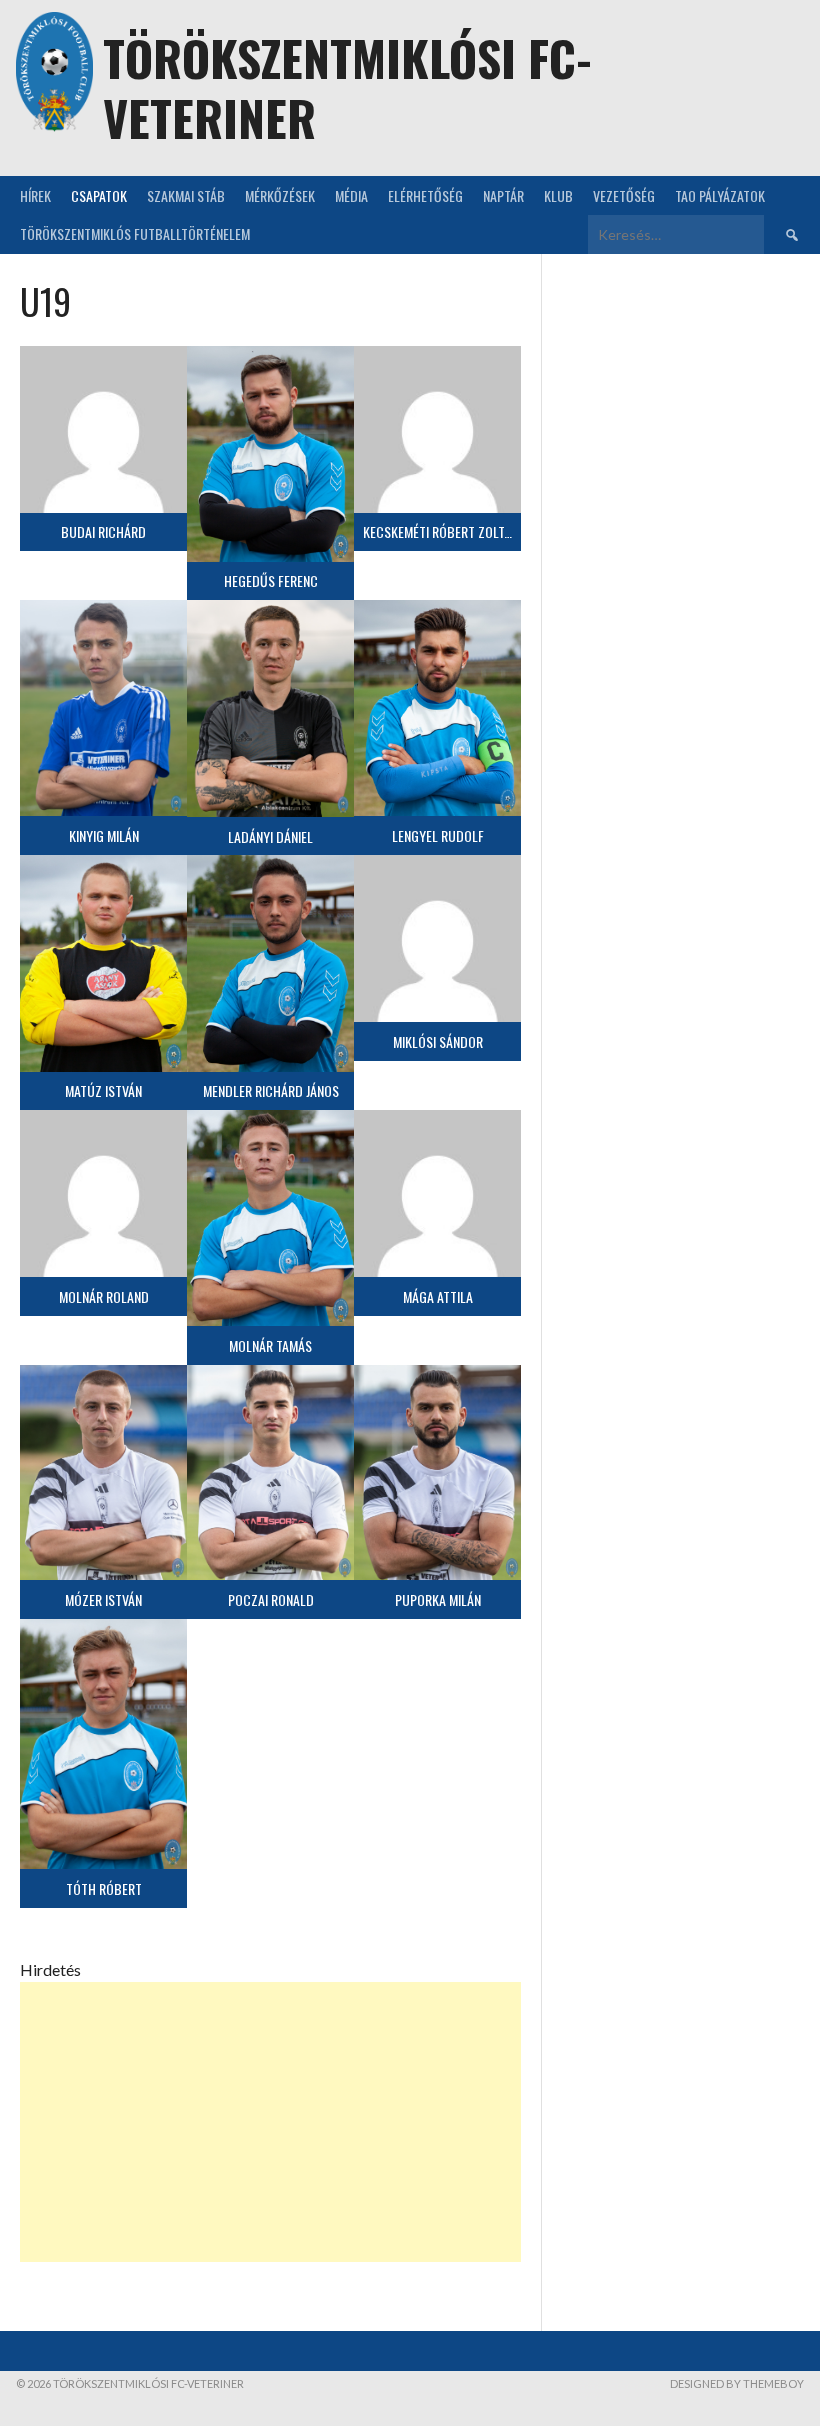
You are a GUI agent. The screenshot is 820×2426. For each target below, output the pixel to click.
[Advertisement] (270, 2122)
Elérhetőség (425, 195)
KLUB (558, 195)
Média (351, 195)
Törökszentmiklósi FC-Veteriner (347, 87)
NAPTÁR (503, 195)
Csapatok (99, 195)
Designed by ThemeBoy (737, 2383)
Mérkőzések (280, 195)
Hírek (35, 195)
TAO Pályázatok (720, 195)
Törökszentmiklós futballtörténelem (135, 233)
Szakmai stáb (186, 195)
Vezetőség (624, 195)
